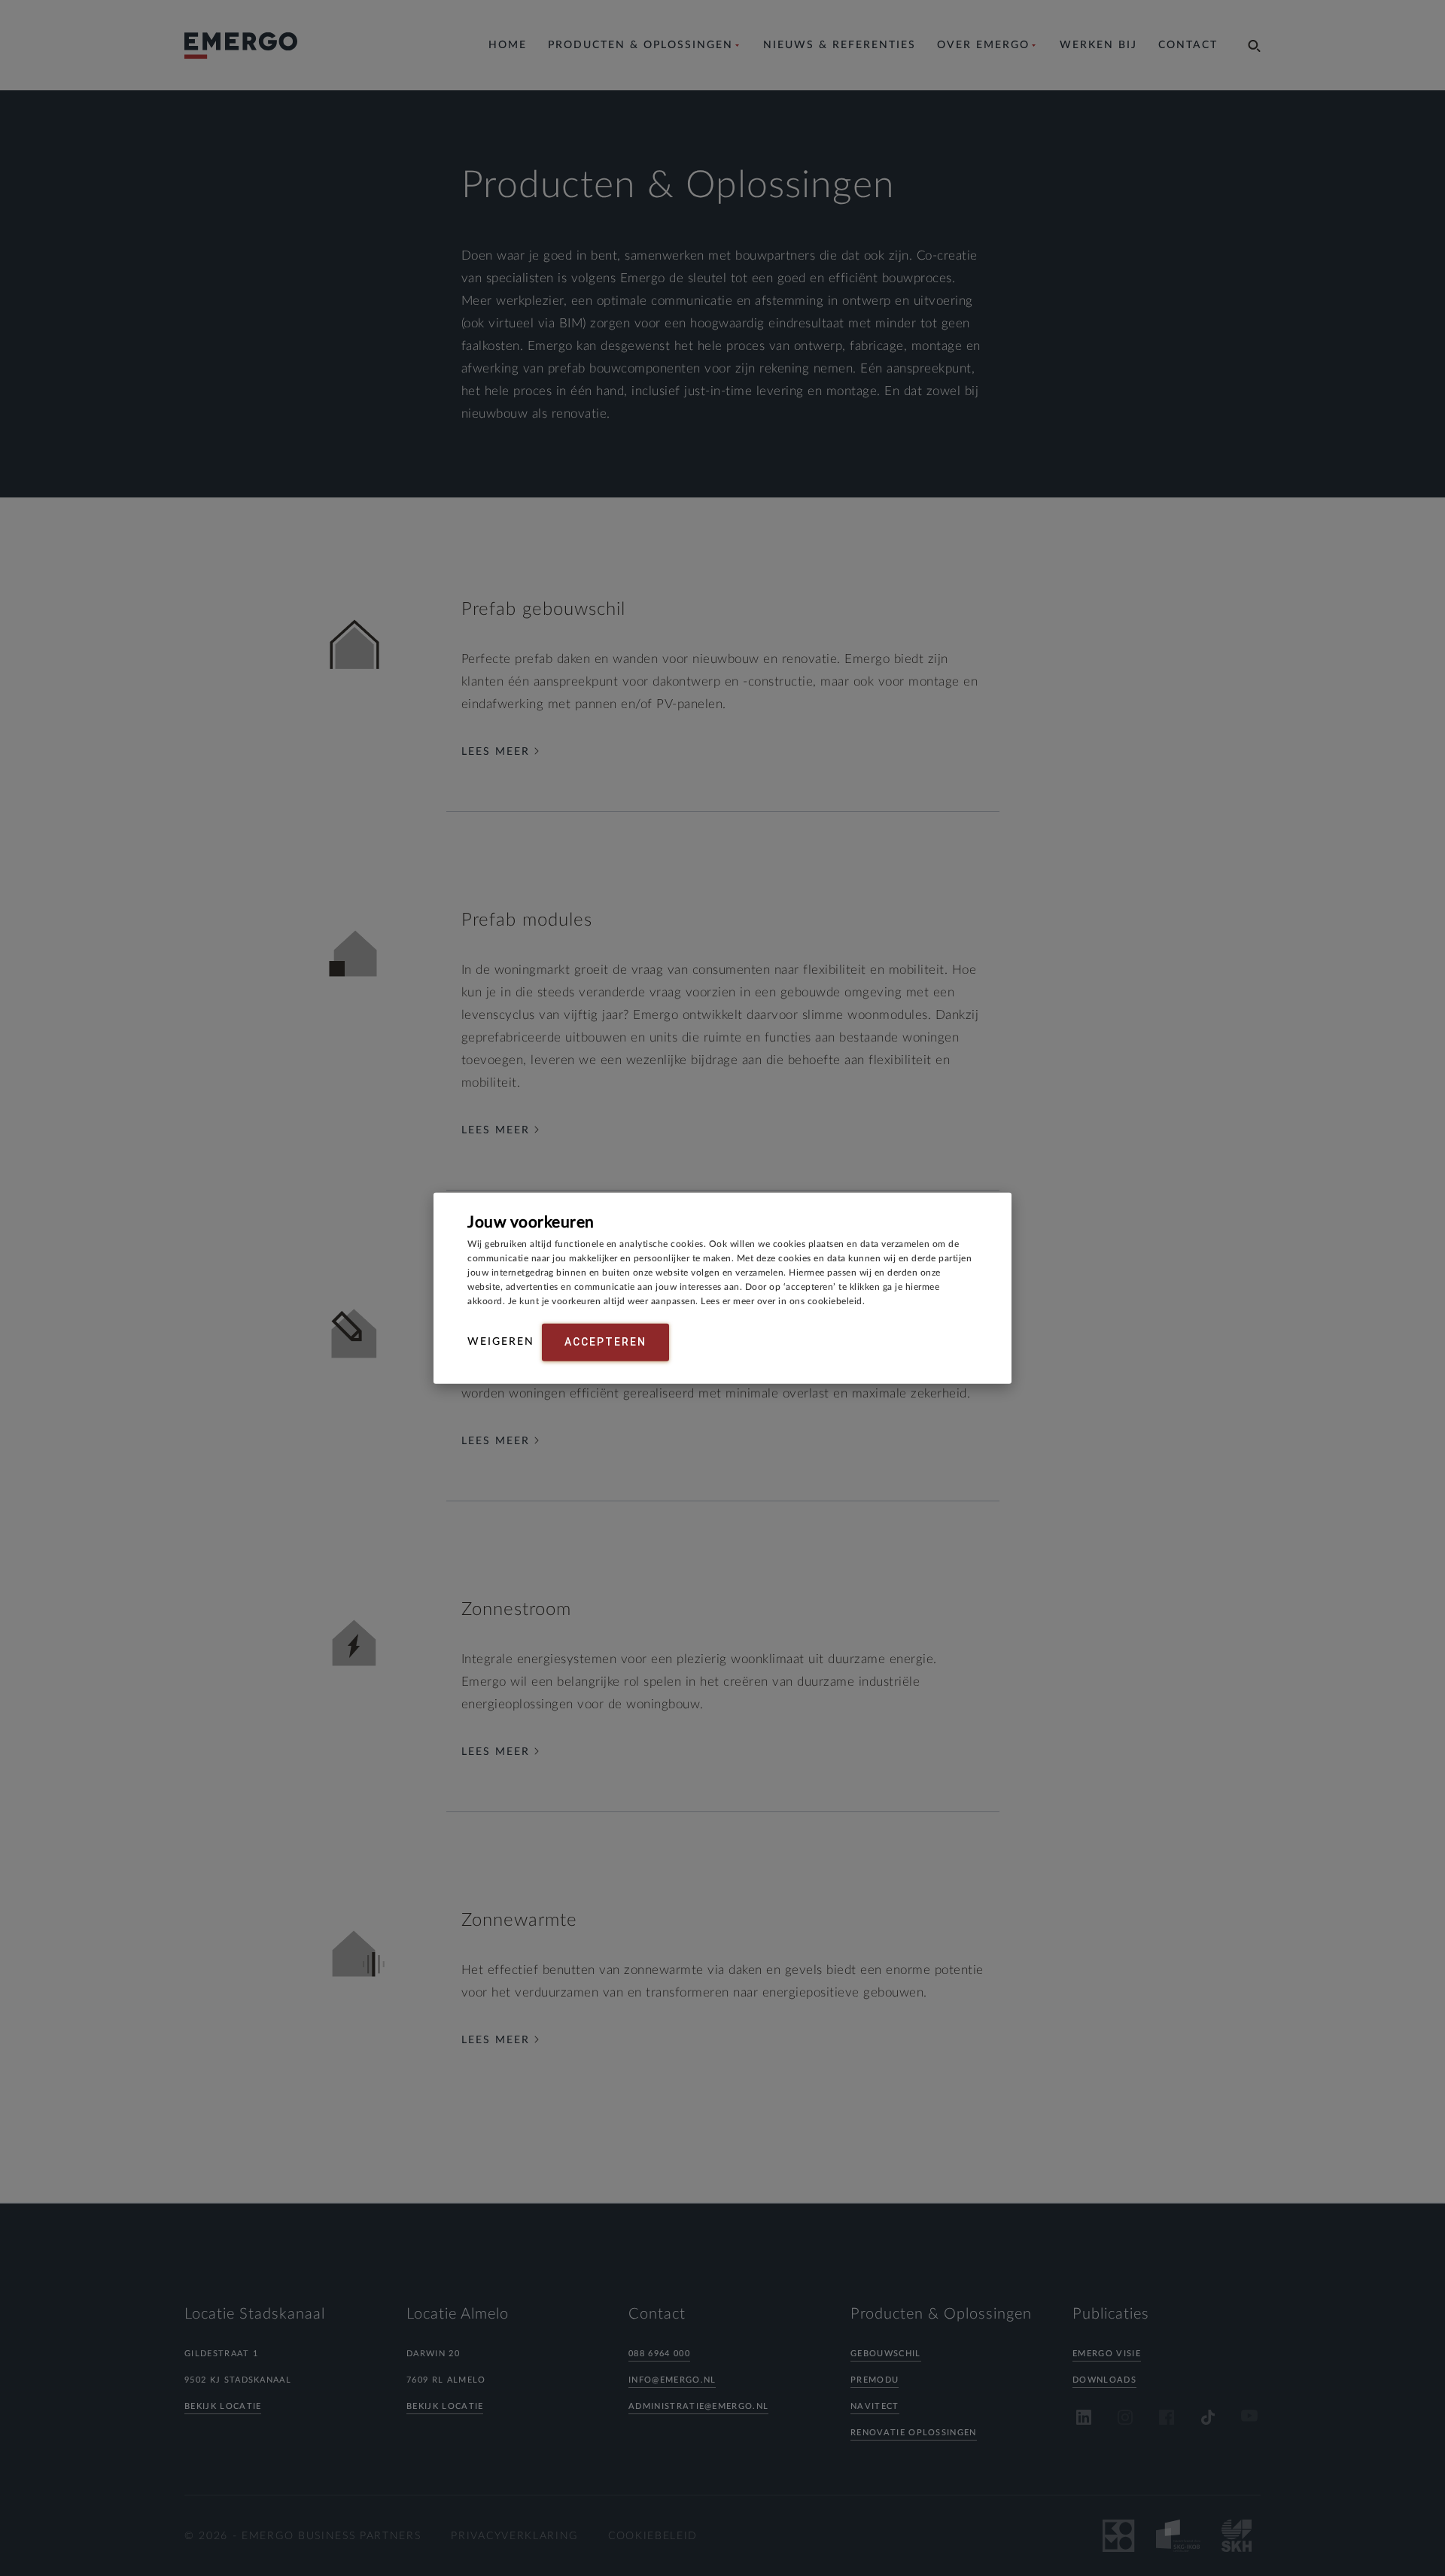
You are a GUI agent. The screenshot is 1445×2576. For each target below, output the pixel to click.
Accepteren (605, 1342)
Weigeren (501, 1342)
